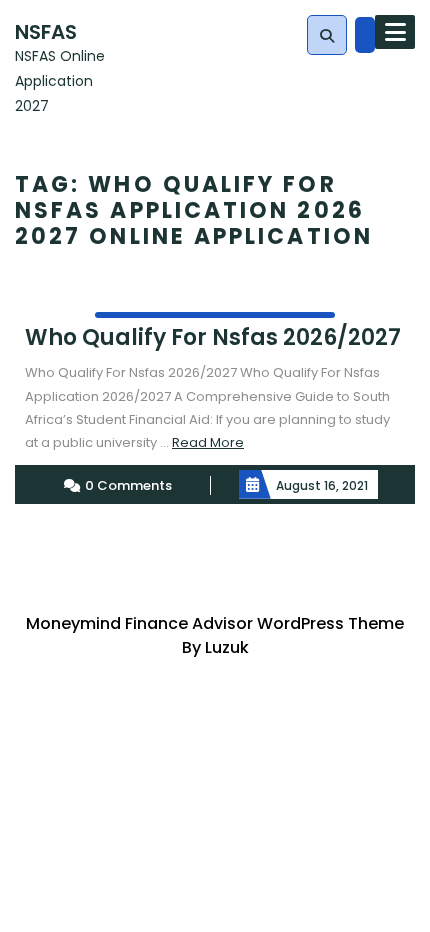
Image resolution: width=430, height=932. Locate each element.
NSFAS (46, 32)
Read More (208, 442)
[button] (327, 36)
